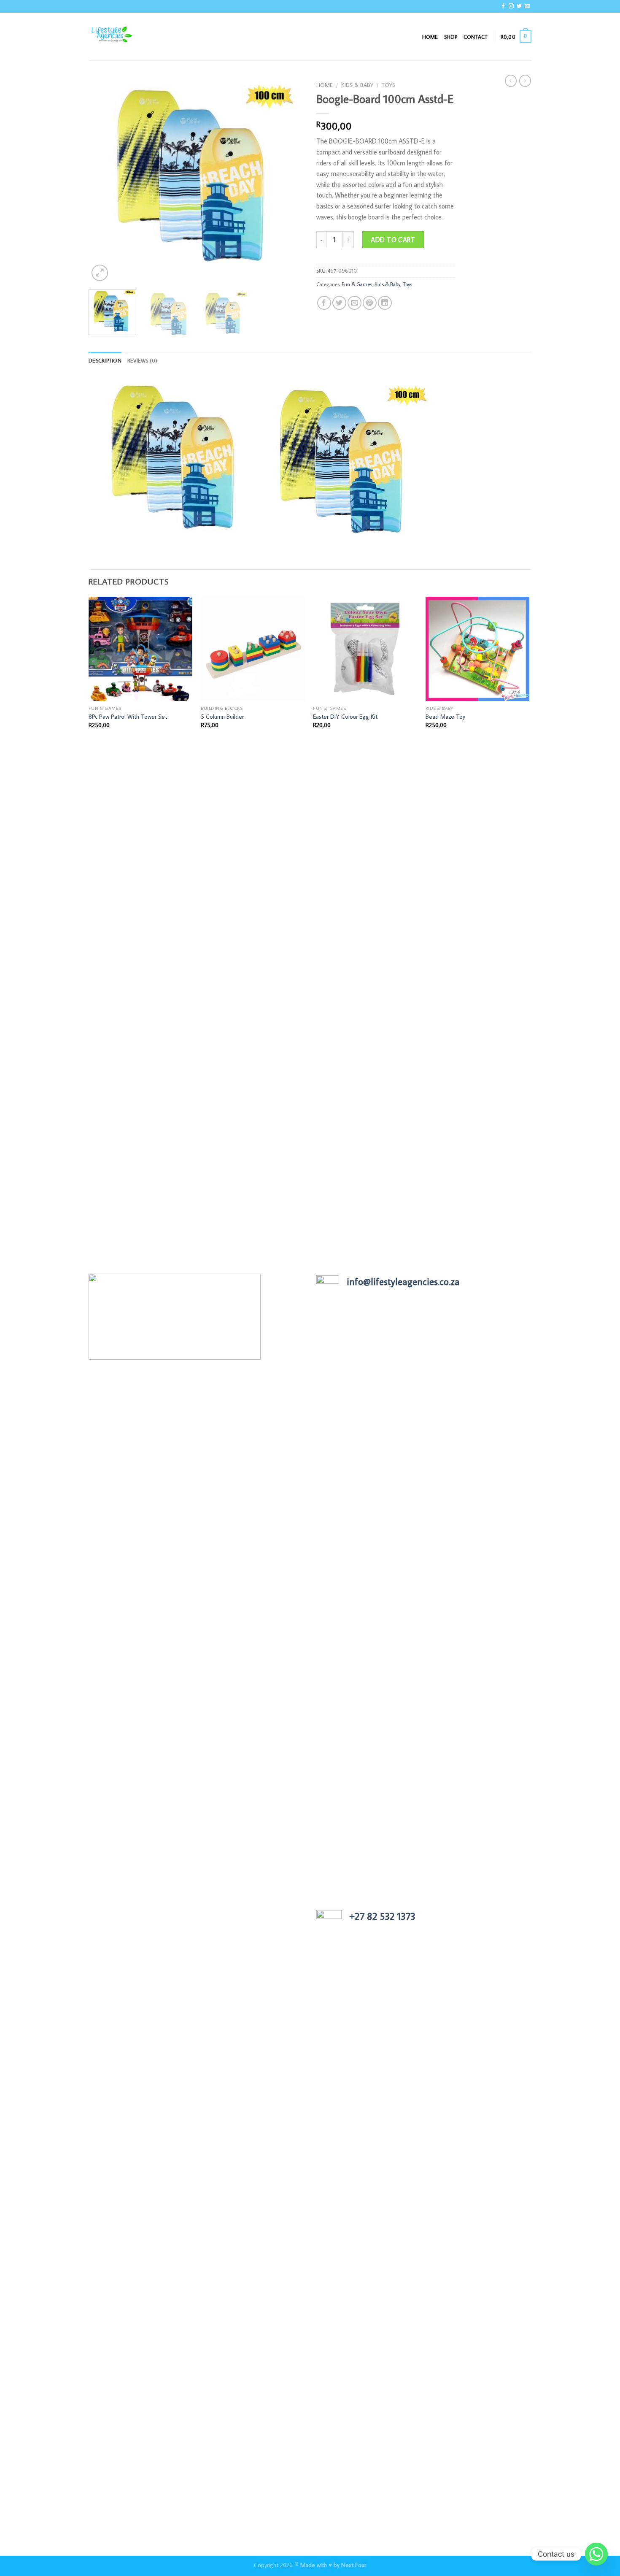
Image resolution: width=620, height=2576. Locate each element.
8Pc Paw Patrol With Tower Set (128, 717)
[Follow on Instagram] (511, 6)
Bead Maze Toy (445, 717)
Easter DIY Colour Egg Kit (345, 717)
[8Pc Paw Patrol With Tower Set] (141, 649)
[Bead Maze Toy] (478, 649)
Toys (388, 85)
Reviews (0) (143, 360)
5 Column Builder (222, 717)
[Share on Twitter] (339, 303)
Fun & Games (357, 284)
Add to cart (393, 240)
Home (430, 37)
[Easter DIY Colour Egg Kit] (365, 649)
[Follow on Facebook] (503, 6)
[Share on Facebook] (324, 303)
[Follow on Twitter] (519, 6)
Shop (451, 37)
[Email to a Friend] (354, 303)
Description (105, 360)
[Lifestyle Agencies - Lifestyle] (131, 37)
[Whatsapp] (596, 2554)
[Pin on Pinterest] (370, 303)
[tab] (105, 360)
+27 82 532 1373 (382, 1916)
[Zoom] (100, 273)
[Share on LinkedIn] (385, 303)
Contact (476, 37)
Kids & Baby (357, 85)
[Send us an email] (527, 6)
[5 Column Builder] (253, 649)
